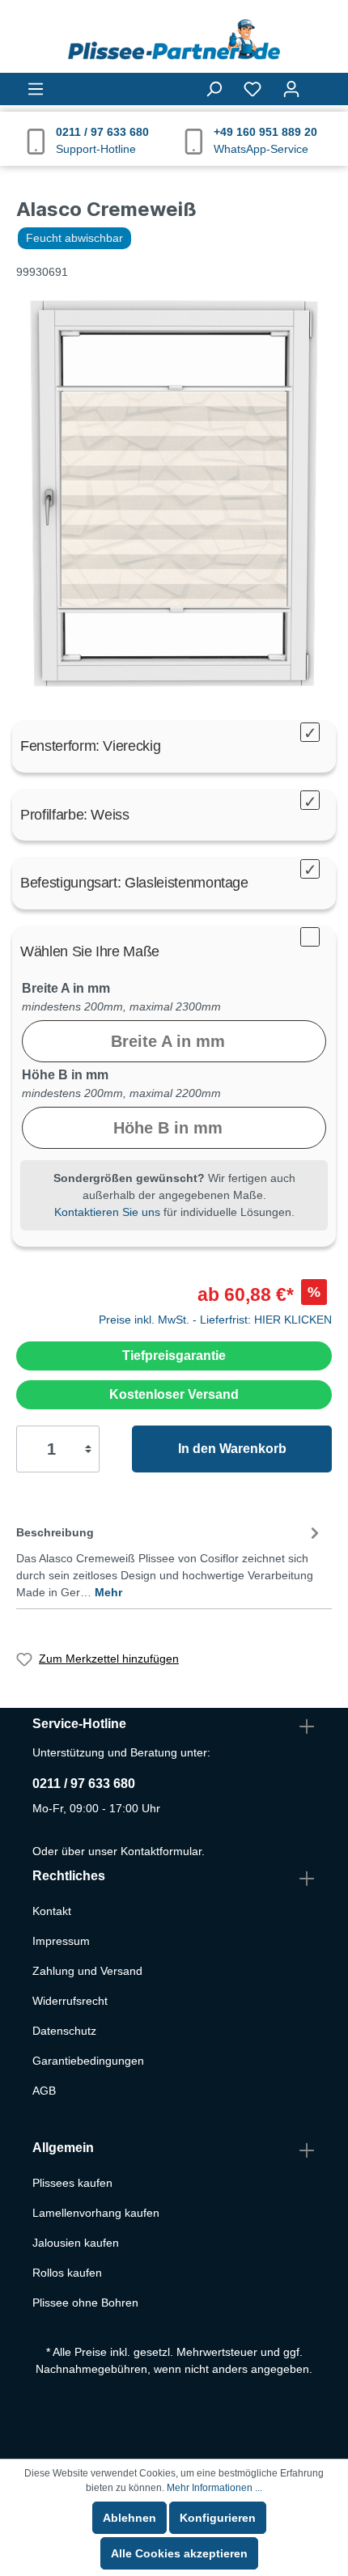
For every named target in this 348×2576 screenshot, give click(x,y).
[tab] (170, 1559)
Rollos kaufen (67, 2273)
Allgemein (63, 2148)
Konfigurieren (218, 2518)
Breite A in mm (66, 988)
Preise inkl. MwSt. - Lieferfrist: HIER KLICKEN (215, 1320)
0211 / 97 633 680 (84, 1784)
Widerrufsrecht (70, 2001)
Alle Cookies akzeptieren (179, 2553)
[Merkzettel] (253, 89)
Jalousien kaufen (76, 2243)
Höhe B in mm (65, 1075)
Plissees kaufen (72, 2183)
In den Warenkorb (232, 1449)
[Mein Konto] (291, 89)
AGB (44, 2091)
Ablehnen (129, 2518)
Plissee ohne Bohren (85, 2303)
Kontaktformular (161, 1851)
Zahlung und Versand (87, 1971)
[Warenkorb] (321, 82)
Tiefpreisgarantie (174, 1356)
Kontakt (52, 1911)
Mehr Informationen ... (214, 2488)
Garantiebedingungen (88, 2061)
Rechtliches (69, 1876)
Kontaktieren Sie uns (107, 1212)
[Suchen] (214, 89)
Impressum (61, 1941)
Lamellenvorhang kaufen (96, 2213)
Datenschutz (64, 2031)
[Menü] (36, 89)
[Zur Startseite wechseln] (174, 40)
